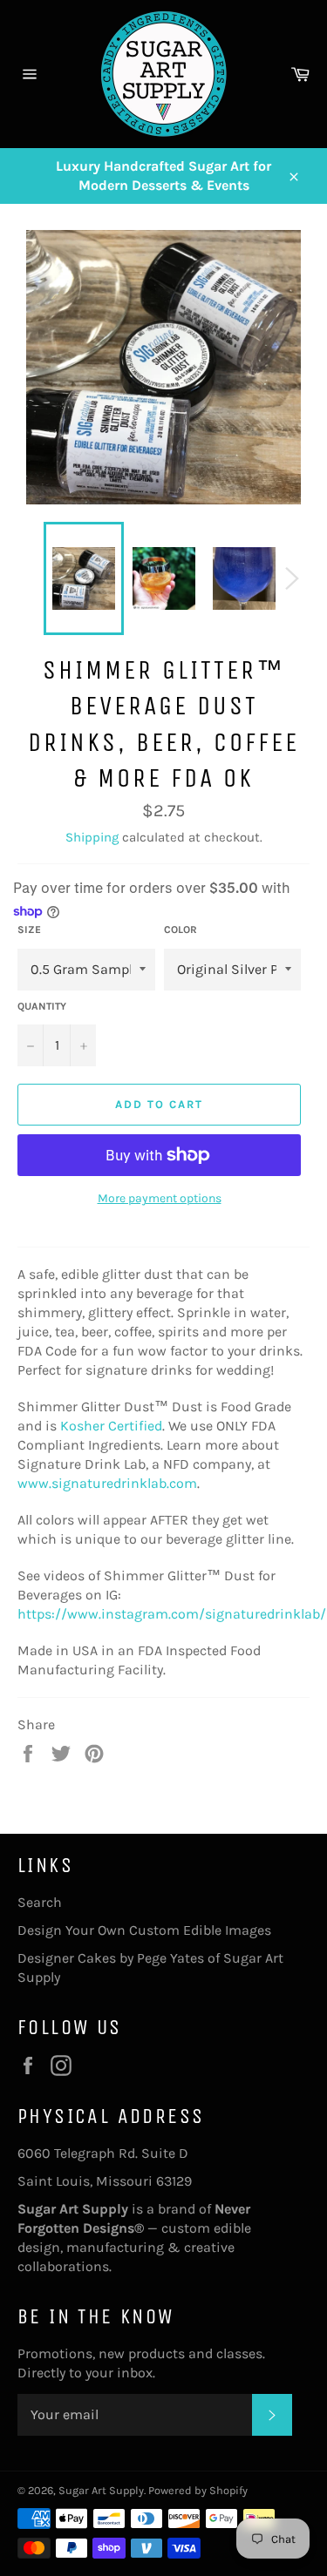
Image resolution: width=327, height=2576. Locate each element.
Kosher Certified (111, 1426)
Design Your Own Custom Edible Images (144, 1930)
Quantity (42, 1006)
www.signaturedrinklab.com (107, 1483)
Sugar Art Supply (101, 2490)
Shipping (92, 837)
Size (29, 930)
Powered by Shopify (198, 2490)
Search (40, 1902)
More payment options (160, 1198)
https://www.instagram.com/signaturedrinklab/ (172, 1614)
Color (181, 930)
